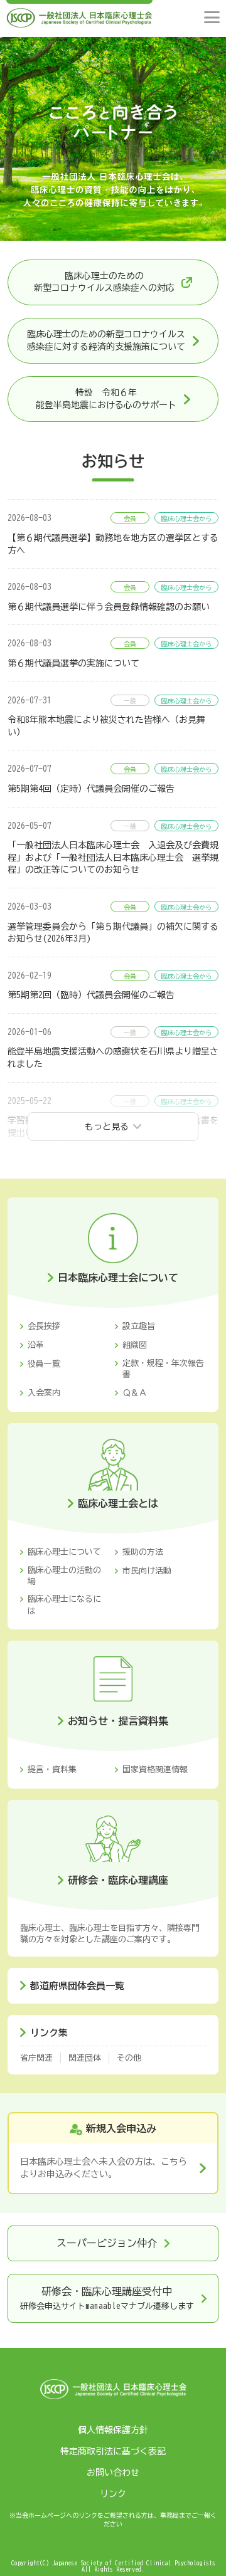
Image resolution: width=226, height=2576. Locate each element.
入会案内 (44, 1393)
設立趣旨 (139, 1326)
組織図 (135, 1345)
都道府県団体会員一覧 (77, 1986)
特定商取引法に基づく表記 (113, 2451)
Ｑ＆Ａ (135, 1393)
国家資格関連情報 (155, 1769)
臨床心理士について (64, 1552)
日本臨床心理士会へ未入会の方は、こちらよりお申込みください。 (104, 2168)
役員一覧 (44, 1364)
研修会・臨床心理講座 (118, 1880)
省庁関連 (36, 2058)
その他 (129, 2058)
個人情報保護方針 (113, 2430)
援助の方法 (143, 1552)
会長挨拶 (44, 1326)
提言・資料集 (52, 1769)
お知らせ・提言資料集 (118, 1721)
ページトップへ (205, 2555)
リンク (113, 2494)
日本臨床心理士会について (118, 1278)
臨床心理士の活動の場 (64, 1576)
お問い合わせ (113, 2473)
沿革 (36, 1345)
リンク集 (49, 2033)
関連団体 (85, 2058)
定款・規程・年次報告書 (163, 1369)
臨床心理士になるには (64, 1605)
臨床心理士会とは (118, 1503)
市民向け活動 (147, 1571)
